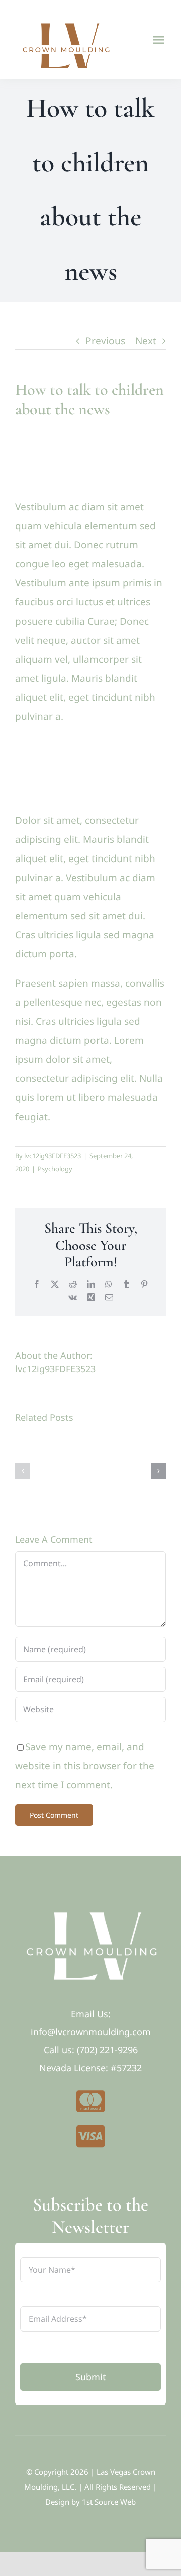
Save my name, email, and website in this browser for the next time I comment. (85, 1766)
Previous (105, 341)
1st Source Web (109, 2502)
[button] (23, 1471)
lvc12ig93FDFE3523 (53, 1156)
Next (146, 341)
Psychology (55, 1169)
